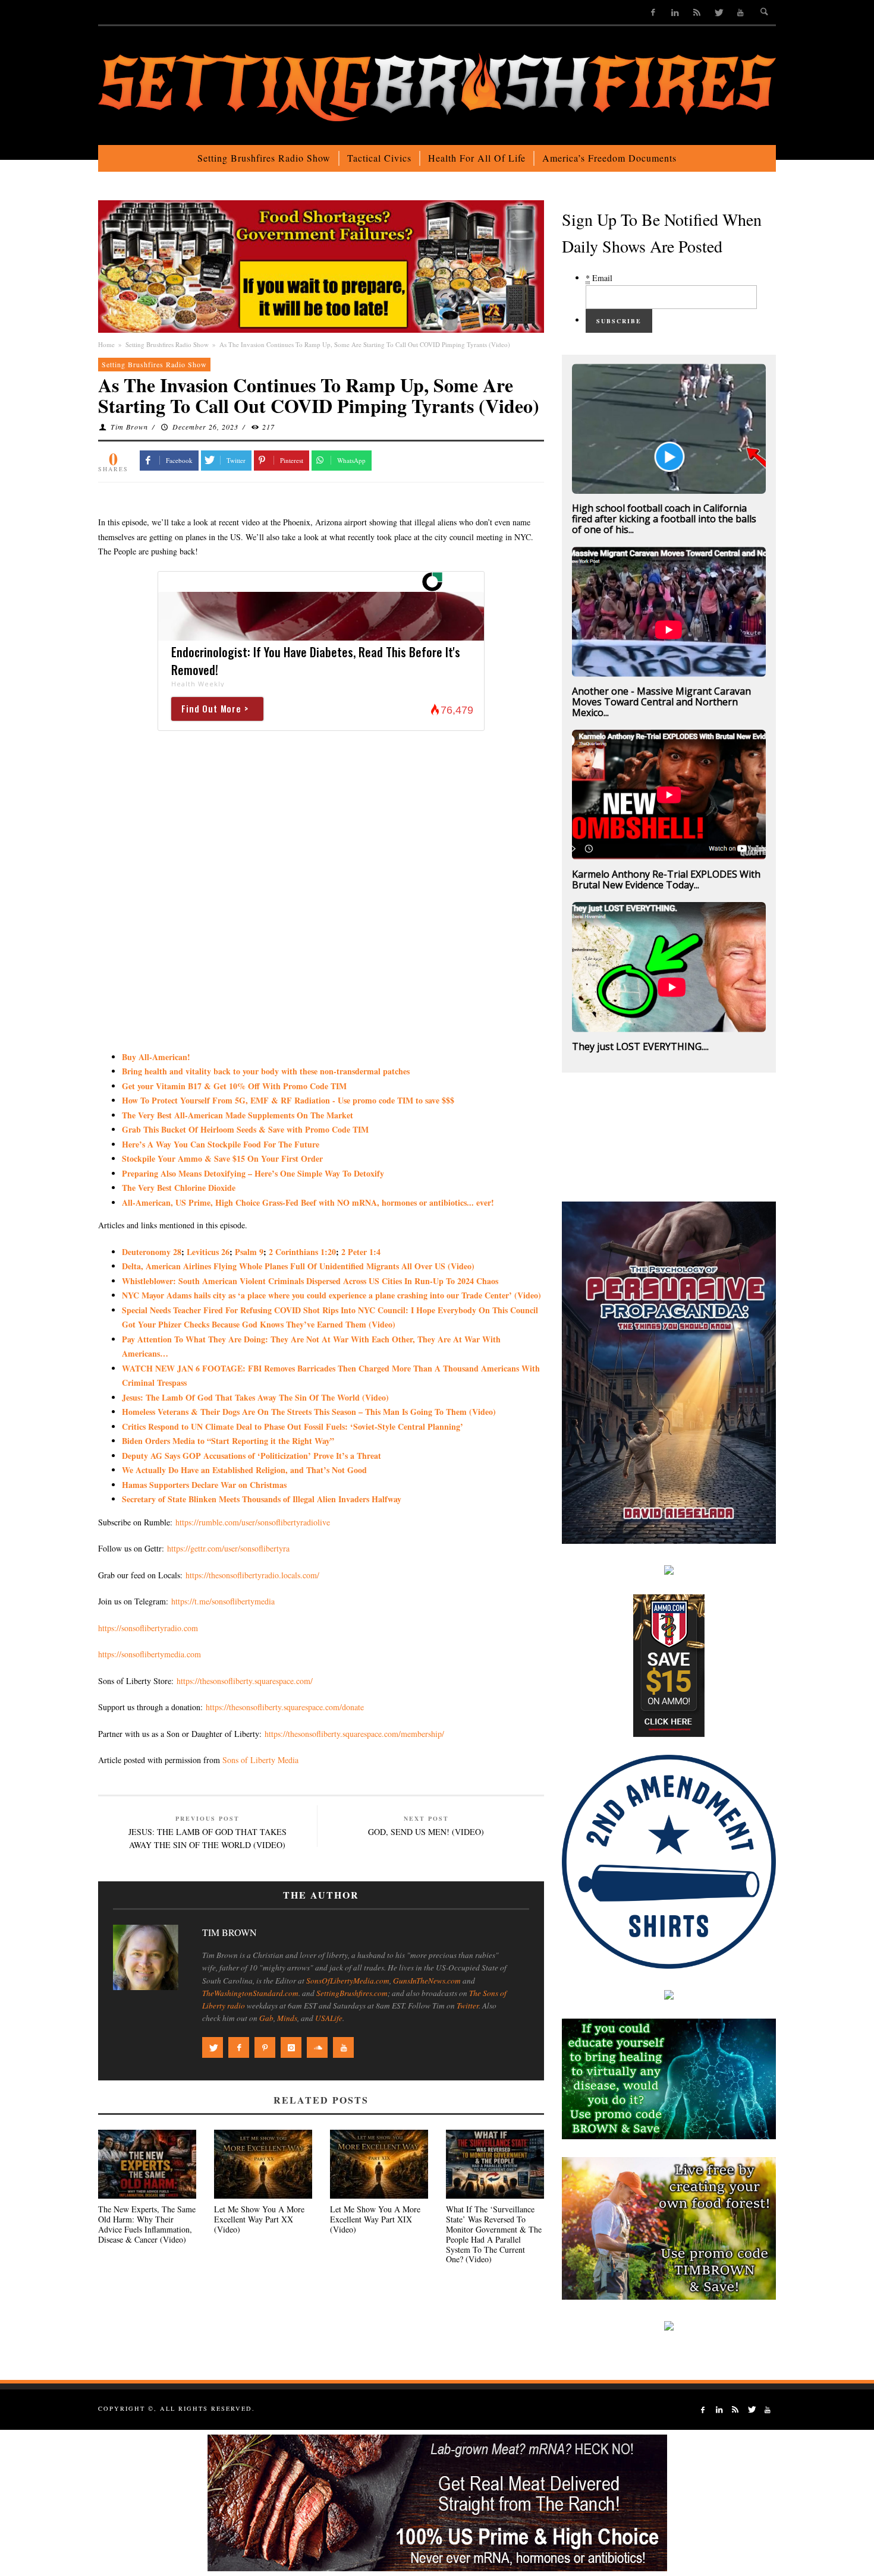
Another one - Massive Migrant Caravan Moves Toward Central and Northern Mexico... (661, 702)
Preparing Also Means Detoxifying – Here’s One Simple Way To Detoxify (253, 1173)
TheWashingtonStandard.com (250, 1993)
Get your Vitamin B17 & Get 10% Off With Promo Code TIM (234, 1086)
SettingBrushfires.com (352, 1993)
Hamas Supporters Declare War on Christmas (204, 1485)
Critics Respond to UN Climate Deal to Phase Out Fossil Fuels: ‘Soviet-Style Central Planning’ (293, 1426)
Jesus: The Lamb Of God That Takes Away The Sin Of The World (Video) (255, 1397)
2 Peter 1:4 (361, 1252)
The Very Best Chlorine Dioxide (179, 1188)
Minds (287, 2018)
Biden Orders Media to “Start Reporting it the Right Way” (228, 1441)
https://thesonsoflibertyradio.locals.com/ (252, 1575)
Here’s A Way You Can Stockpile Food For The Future (221, 1144)
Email (599, 278)
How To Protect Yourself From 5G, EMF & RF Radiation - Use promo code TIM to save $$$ (288, 1100)
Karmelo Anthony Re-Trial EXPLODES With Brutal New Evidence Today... (666, 879)
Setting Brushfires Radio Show (167, 344)
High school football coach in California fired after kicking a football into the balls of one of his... (664, 519)
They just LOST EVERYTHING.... (640, 1046)
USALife (329, 2018)
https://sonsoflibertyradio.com (148, 1628)
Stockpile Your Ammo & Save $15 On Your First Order (222, 1158)
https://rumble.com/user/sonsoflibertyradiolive (253, 1522)
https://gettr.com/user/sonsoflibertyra (228, 1548)
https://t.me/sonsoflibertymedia (223, 1601)
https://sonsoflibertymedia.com (150, 1654)
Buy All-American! (156, 1057)
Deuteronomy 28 (152, 1252)
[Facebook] (653, 12)
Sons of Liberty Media (260, 1760)
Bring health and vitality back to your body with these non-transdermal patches (266, 1071)
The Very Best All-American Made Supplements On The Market (238, 1115)
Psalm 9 (249, 1252)
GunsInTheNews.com (427, 1981)
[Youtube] (741, 12)
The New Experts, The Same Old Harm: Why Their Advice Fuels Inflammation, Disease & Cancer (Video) (147, 2224)
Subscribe (619, 321)
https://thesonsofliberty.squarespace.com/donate (285, 1707)
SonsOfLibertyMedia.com (348, 1981)
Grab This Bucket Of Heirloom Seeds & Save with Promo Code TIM (245, 1129)
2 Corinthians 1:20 (302, 1252)
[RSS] (697, 12)
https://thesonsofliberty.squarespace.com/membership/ (354, 1734)
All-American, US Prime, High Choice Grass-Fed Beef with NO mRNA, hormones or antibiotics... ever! (308, 1202)
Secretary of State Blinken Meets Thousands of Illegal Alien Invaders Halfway (262, 1499)
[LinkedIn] (675, 12)
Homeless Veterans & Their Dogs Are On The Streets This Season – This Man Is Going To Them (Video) (309, 1412)
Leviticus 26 (208, 1252)
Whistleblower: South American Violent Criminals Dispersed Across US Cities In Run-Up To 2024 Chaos (310, 1281)
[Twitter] (719, 12)
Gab (266, 2018)
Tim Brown (129, 427)
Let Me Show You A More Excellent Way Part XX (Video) (259, 2219)
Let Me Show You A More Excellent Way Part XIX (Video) (375, 2219)
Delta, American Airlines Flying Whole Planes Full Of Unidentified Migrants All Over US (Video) (298, 1266)
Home (106, 344)
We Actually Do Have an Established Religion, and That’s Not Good (244, 1470)
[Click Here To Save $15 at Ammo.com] (669, 1664)
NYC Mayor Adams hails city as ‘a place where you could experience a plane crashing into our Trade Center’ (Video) (331, 1295)
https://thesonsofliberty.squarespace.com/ (245, 1681)
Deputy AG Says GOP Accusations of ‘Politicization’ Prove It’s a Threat (251, 1456)
